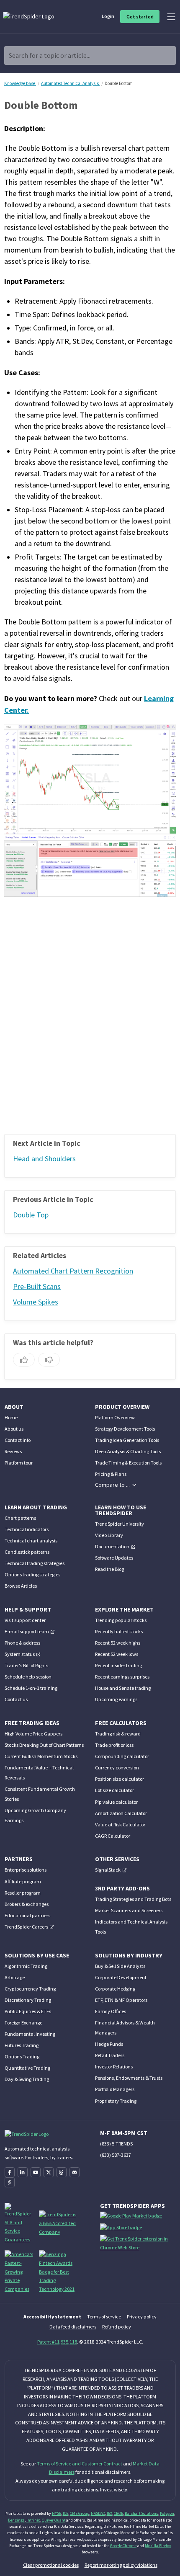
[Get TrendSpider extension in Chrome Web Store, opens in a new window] (139, 2245)
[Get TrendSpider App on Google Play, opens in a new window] (132, 2218)
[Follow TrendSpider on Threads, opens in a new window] (62, 2172)
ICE (66, 2513)
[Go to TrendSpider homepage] (29, 16)
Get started (140, 17)
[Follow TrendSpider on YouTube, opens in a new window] (36, 2172)
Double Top (31, 1215)
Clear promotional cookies (51, 2565)
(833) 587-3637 (116, 2155)
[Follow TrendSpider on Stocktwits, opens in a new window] (10, 2182)
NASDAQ (98, 2513)
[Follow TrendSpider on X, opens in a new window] (49, 2172)
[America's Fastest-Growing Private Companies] (19, 2271)
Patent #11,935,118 (57, 2342)
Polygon (167, 2513)
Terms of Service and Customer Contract (80, 2464)
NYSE (57, 2513)
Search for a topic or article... (50, 55)
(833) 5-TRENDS (116, 2144)
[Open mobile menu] (171, 17)
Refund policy (117, 2327)
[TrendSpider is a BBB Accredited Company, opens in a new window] (58, 2223)
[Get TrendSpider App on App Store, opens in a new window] (122, 2229)
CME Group (80, 2513)
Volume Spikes (36, 1302)
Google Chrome (123, 2546)
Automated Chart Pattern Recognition (73, 1271)
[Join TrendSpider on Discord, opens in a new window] (75, 2172)
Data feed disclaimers (73, 2327)
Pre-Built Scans (37, 1287)
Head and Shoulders (44, 1159)
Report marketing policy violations (121, 2565)
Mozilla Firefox (158, 2546)
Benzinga (16, 2520)
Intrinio (33, 2520)
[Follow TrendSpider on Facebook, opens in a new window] (10, 2172)
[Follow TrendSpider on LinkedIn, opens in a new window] (23, 2172)
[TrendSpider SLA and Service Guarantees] (19, 2223)
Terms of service (104, 2317)
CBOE (118, 2513)
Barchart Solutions (141, 2513)
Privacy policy (142, 2317)
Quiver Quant (54, 2520)
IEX (109, 2513)
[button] (116, 1485)
